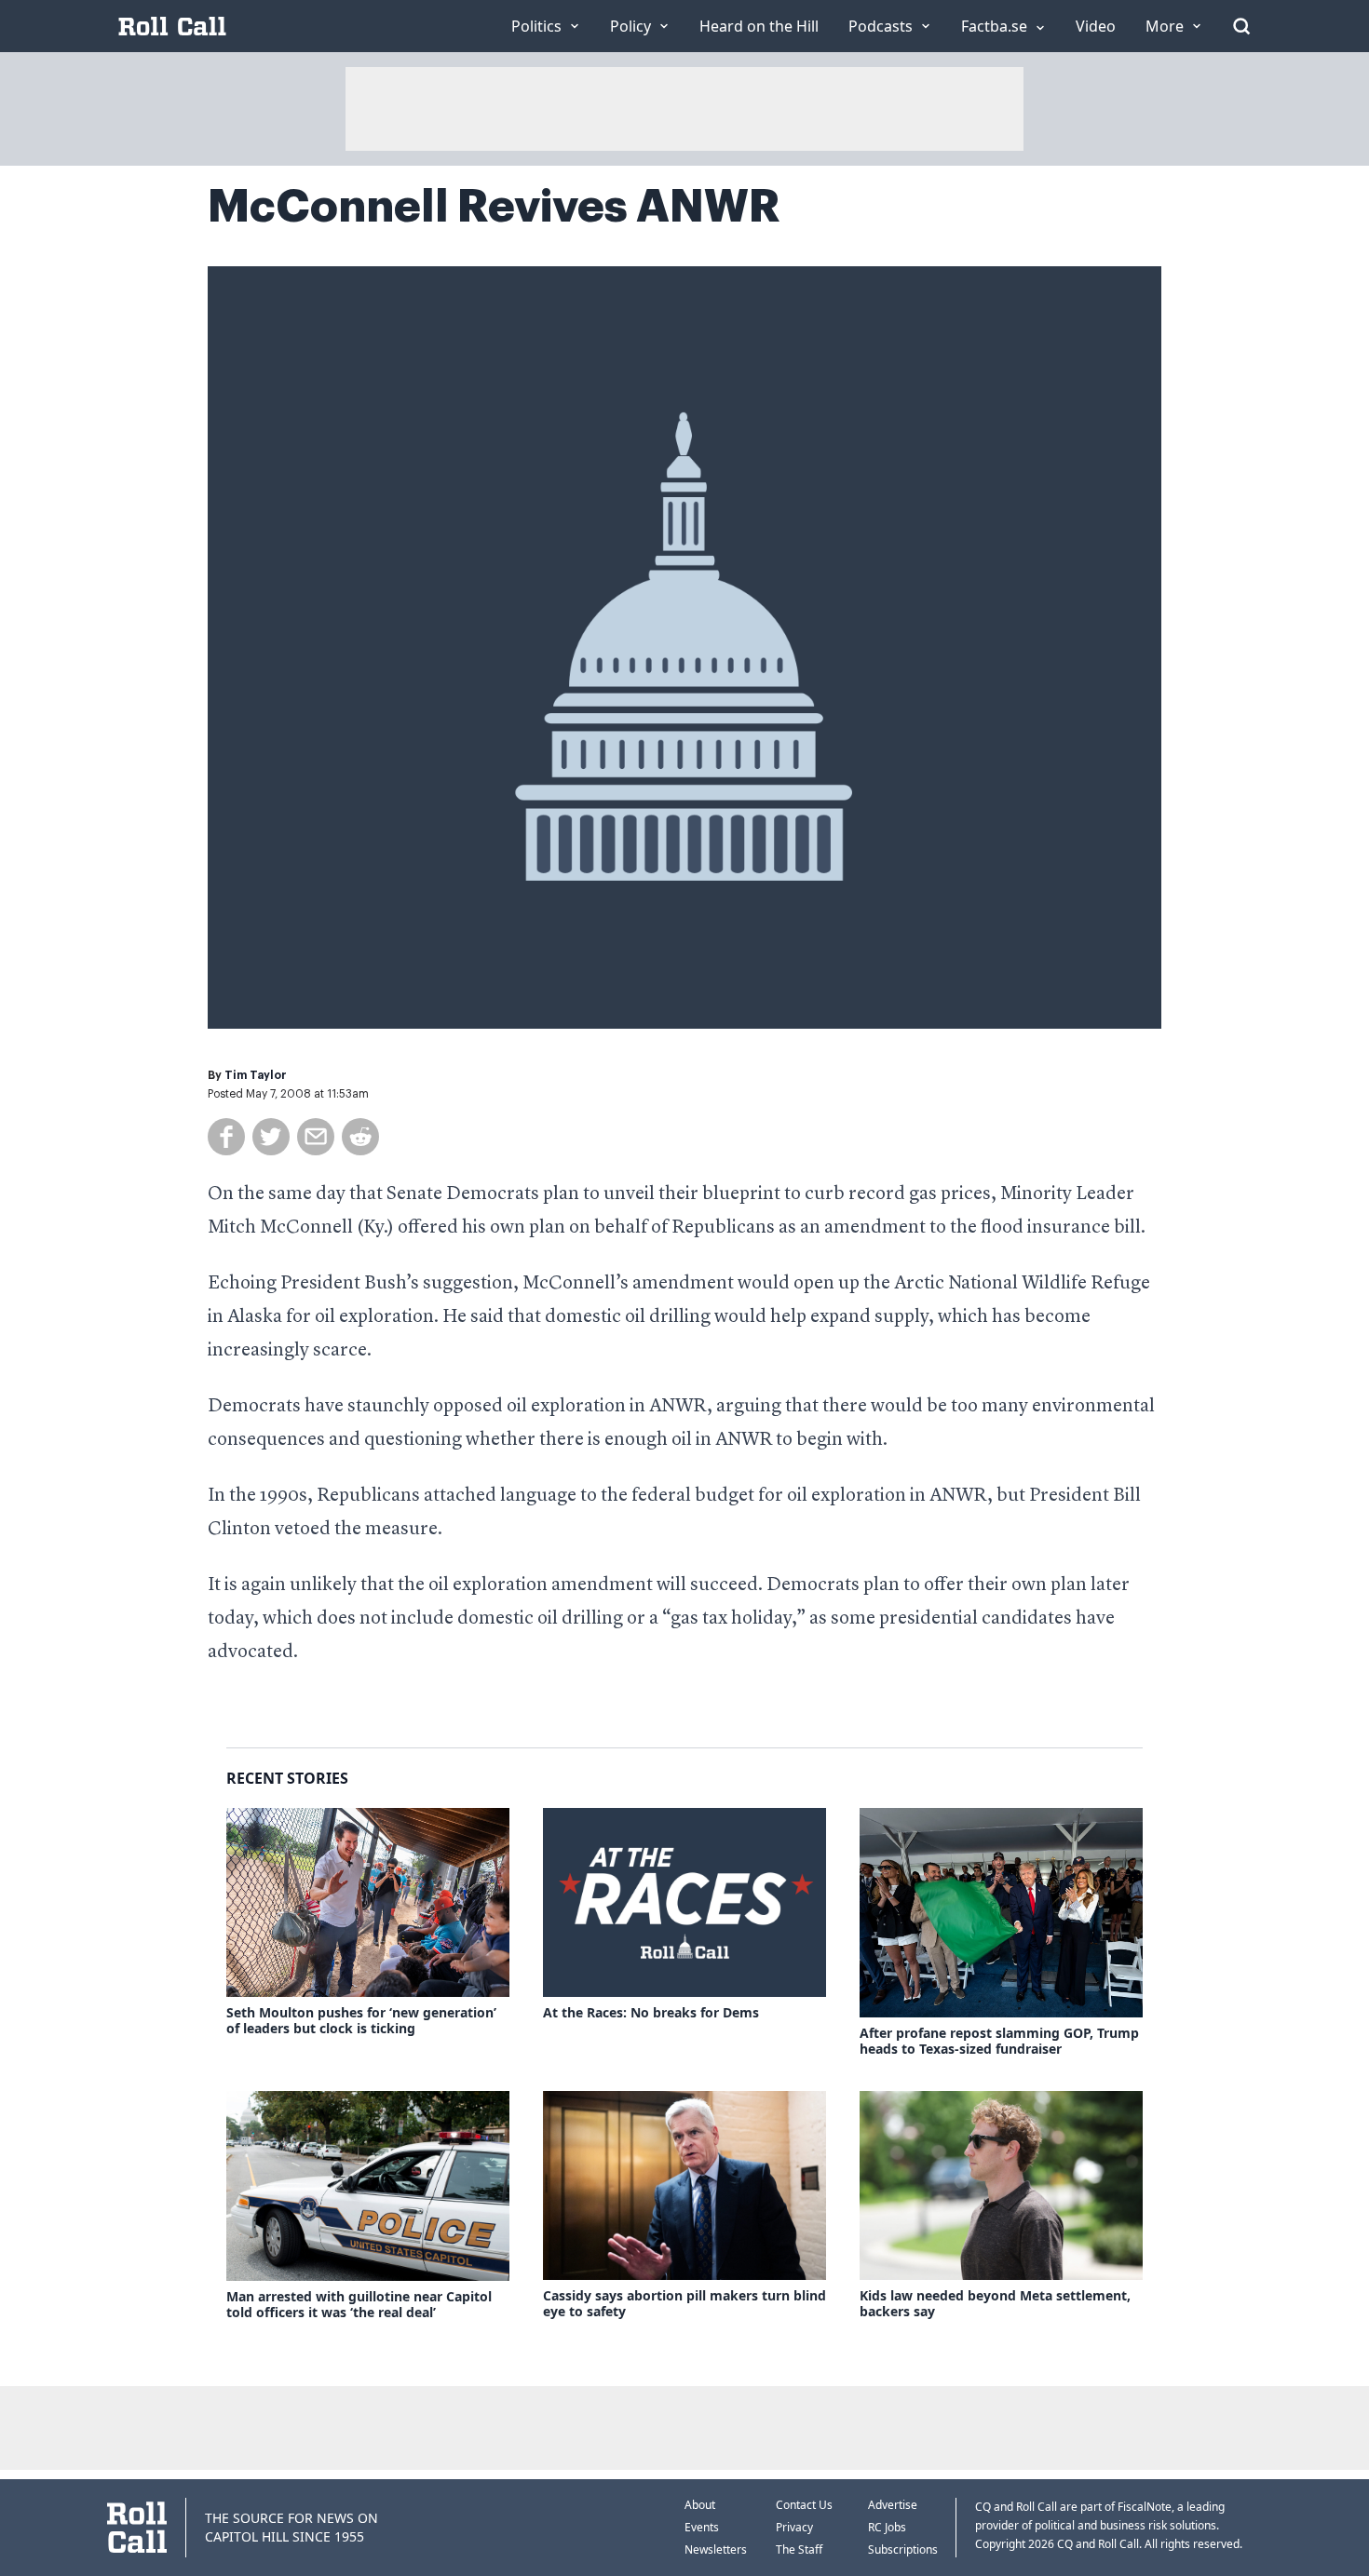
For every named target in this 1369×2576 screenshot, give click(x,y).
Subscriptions (903, 2549)
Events (702, 2527)
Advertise (893, 2505)
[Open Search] (1241, 26)
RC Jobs (887, 2527)
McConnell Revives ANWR (494, 207)
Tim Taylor (256, 1075)
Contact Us (804, 2505)
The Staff (799, 2549)
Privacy (794, 2527)
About (700, 2505)
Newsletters (716, 2549)
